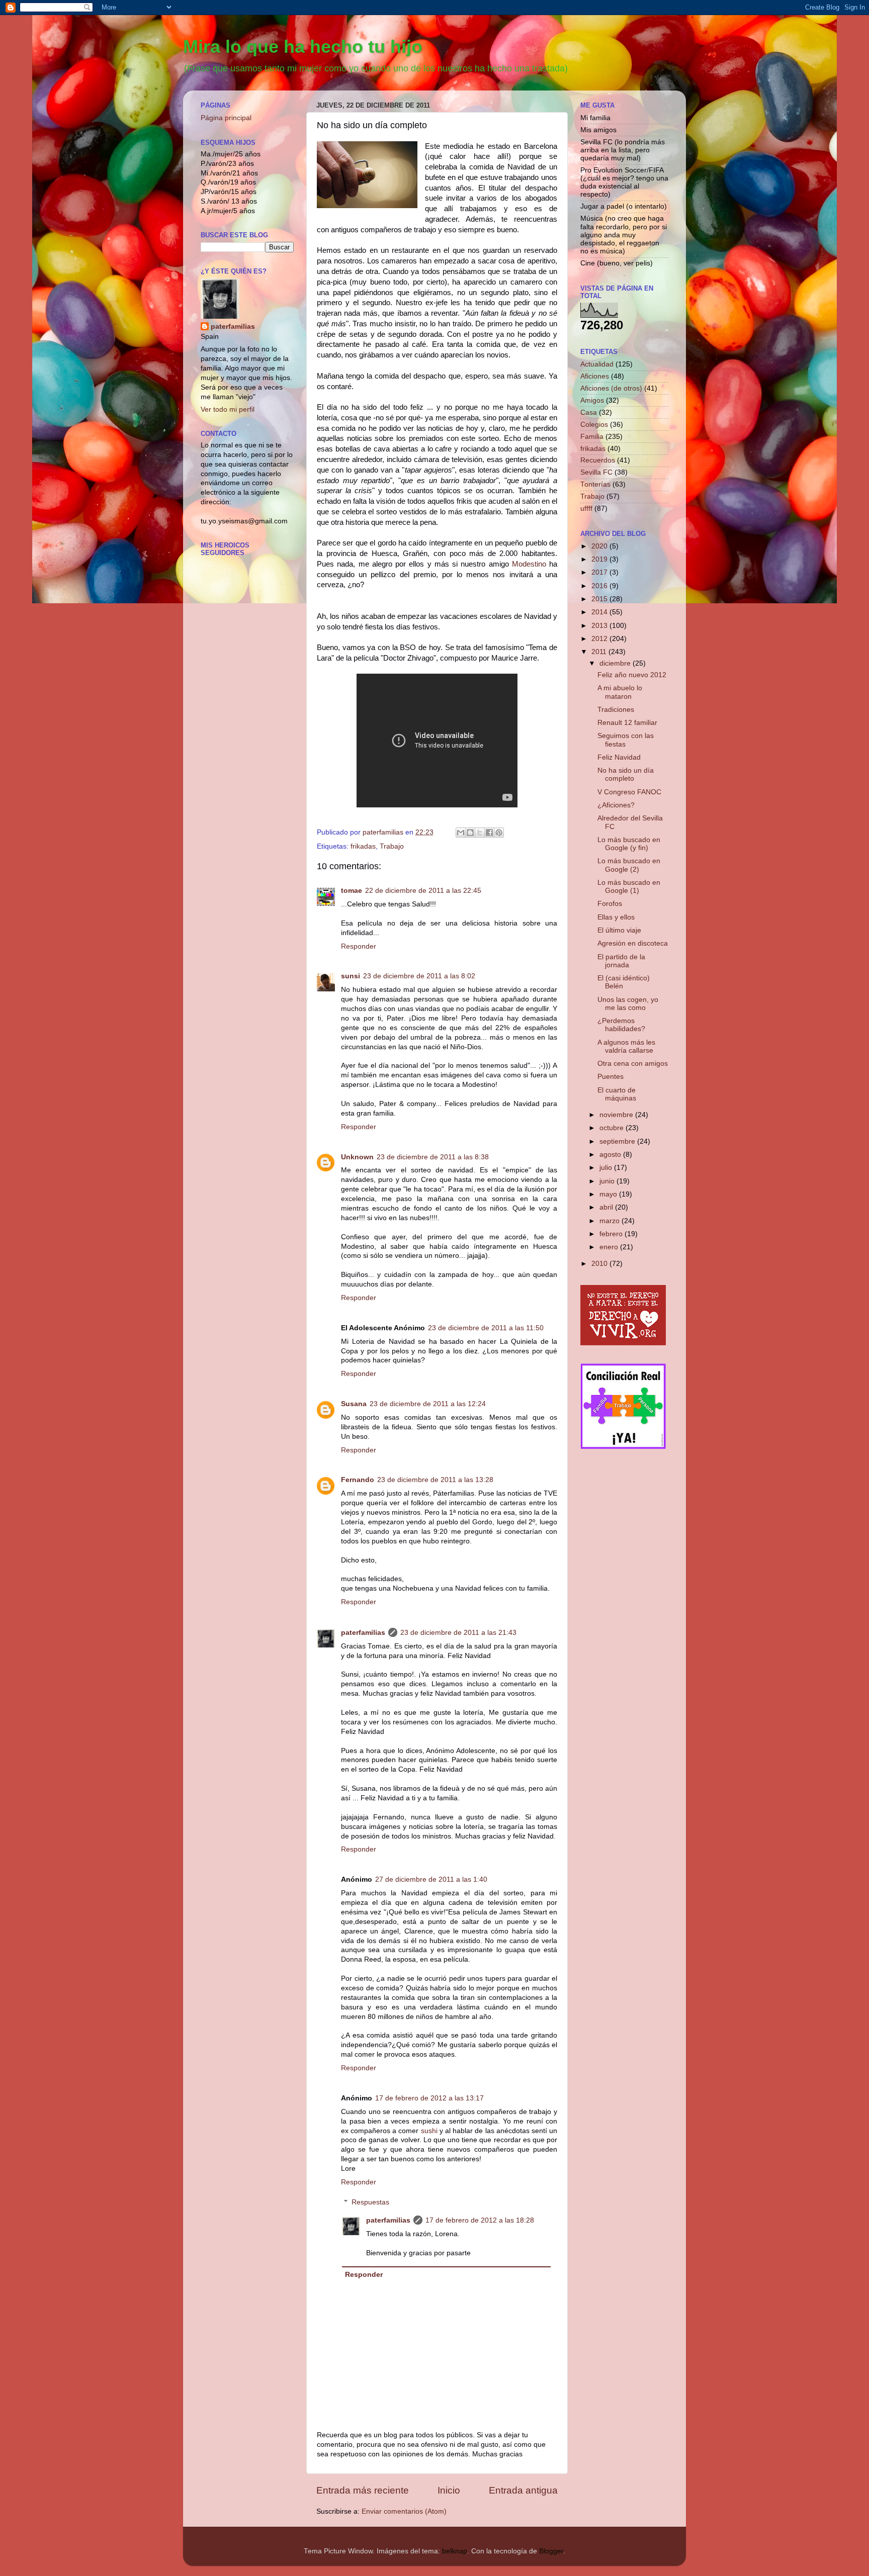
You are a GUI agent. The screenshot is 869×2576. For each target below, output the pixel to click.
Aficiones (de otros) (611, 388)
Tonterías (595, 484)
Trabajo (392, 846)
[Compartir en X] (480, 833)
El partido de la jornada (621, 961)
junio (608, 1181)
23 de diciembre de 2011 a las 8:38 (433, 1157)
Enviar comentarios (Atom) (404, 2511)
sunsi (351, 976)
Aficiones (595, 376)
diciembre (616, 663)
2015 (600, 599)
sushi (429, 2131)
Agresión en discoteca (633, 943)
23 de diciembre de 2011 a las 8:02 (419, 976)
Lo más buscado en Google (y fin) (629, 844)
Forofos (610, 904)
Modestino (529, 564)
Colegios (594, 425)
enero (610, 1247)
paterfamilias (363, 1633)
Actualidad (597, 364)
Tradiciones (616, 710)
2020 (600, 546)
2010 (600, 1264)
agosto (611, 1155)
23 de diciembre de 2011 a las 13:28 (435, 1480)
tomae (352, 891)
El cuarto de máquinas (617, 1094)
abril (607, 1207)
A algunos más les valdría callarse (626, 1046)
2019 (600, 559)
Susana (354, 1404)
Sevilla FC (596, 472)
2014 (600, 612)
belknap (455, 2551)
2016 (600, 586)
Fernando (358, 1480)
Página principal (226, 118)
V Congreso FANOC (629, 792)
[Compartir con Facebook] (489, 833)
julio (607, 1168)
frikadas (363, 846)
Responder (359, 946)
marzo (611, 1221)
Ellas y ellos (616, 917)
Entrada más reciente (363, 2490)
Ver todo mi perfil (228, 409)
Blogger (551, 2551)
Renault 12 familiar (627, 723)
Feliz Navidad (619, 757)
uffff (586, 509)
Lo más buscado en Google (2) (629, 865)
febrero (612, 1234)
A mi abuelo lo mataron (620, 692)
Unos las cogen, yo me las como (628, 1004)
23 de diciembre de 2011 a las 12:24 (428, 1404)
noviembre (617, 1115)
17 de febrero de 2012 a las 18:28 (480, 2220)
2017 (600, 572)
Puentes (611, 1077)
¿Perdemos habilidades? (621, 1025)
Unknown (357, 1157)
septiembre (618, 1141)
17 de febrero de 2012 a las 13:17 (429, 2098)
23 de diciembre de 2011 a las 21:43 (458, 1633)
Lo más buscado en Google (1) (629, 887)
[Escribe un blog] (470, 833)
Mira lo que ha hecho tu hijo (303, 47)
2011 (600, 652)
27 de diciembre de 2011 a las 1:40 (431, 1879)
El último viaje (619, 930)
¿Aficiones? (616, 805)
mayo (609, 1194)
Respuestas (370, 2202)
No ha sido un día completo (626, 774)
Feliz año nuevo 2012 (632, 675)
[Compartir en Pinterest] (499, 833)
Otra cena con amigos (633, 1064)
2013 (600, 626)
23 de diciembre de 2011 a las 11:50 (486, 1328)
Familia (592, 437)
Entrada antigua (523, 2490)
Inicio (449, 2490)
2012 (600, 639)
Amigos (592, 400)
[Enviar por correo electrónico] (461, 833)
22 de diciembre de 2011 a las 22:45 (423, 891)
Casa (589, 412)
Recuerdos (598, 460)
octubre (613, 1128)
